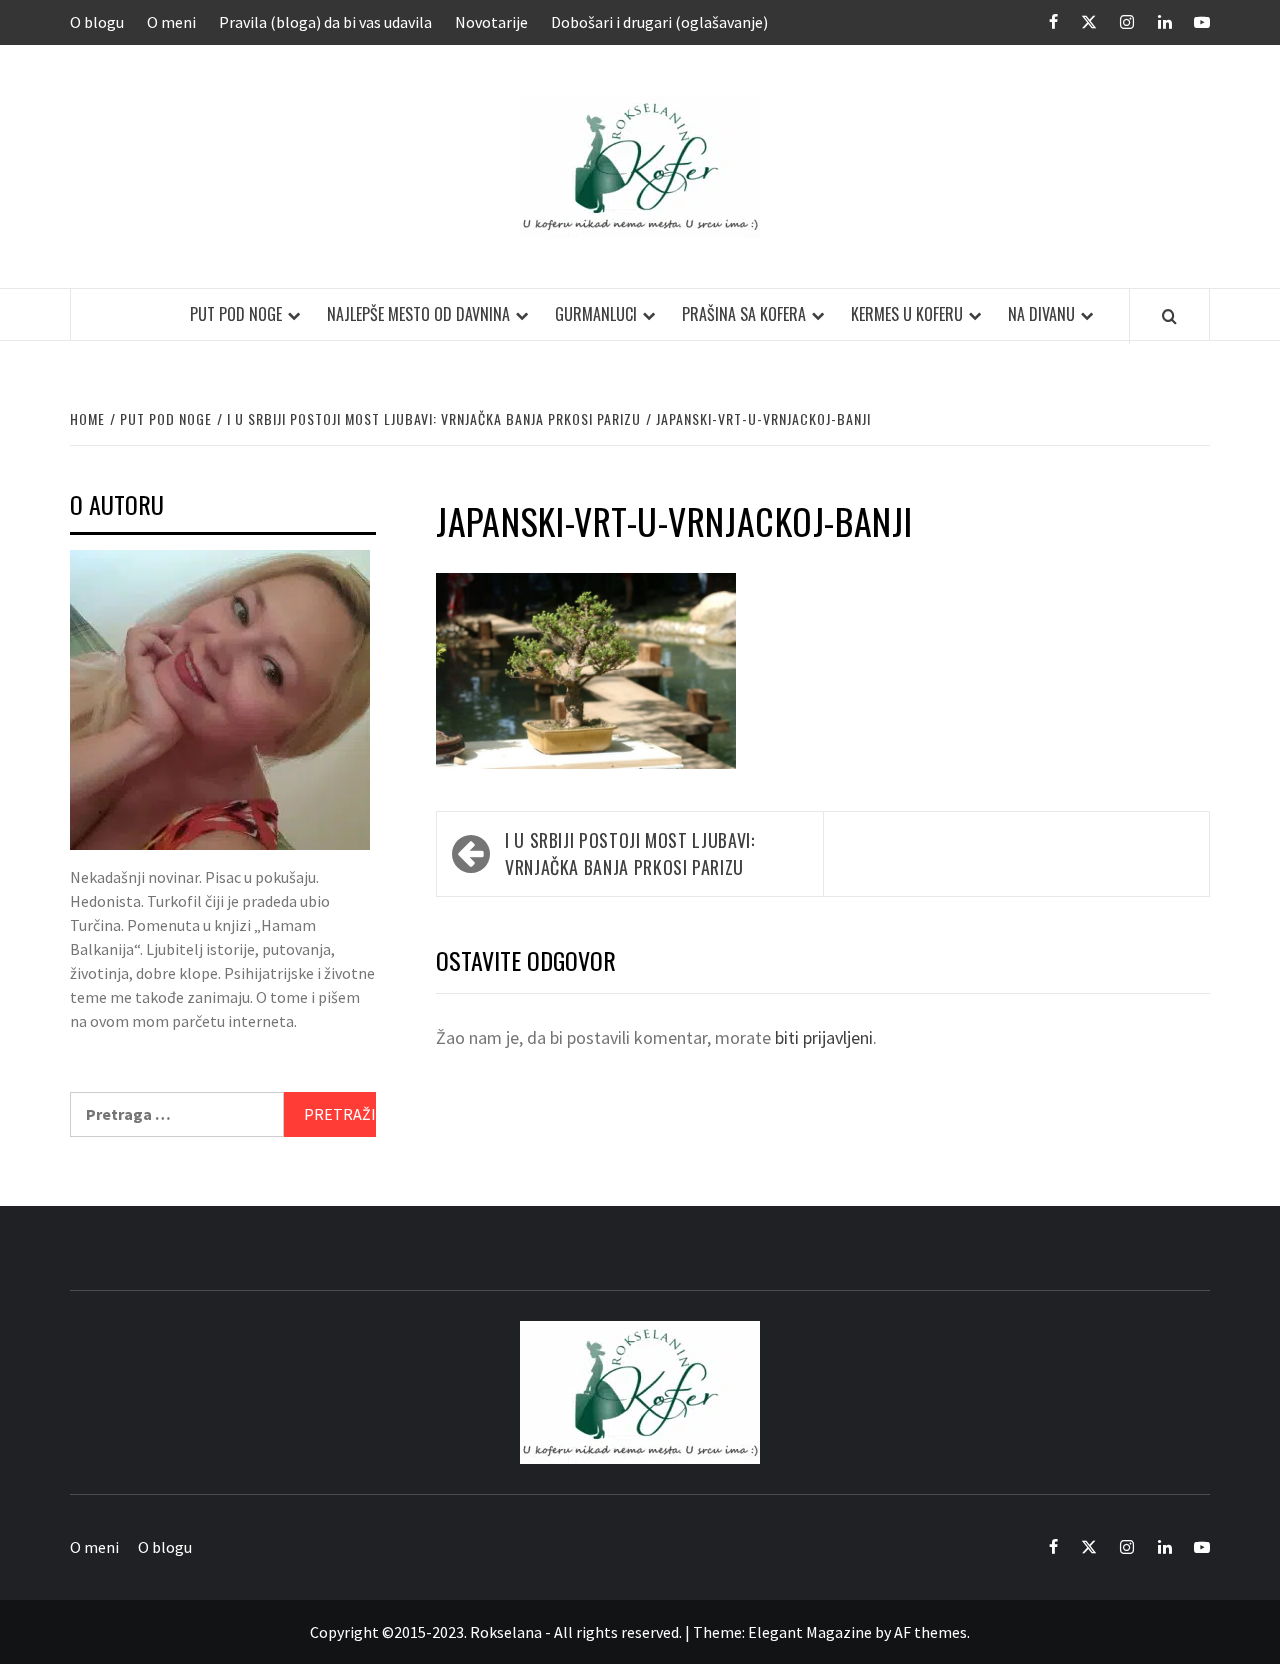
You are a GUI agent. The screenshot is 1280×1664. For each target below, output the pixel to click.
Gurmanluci (596, 314)
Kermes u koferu (907, 314)
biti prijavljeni (824, 1037)
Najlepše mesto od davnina (418, 314)
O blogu (97, 22)
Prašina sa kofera (744, 314)
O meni (171, 22)
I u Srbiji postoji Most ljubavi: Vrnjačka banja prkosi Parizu (629, 853)
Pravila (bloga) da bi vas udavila (325, 22)
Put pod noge (236, 314)
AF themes (930, 1632)
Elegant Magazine (810, 1632)
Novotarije (491, 22)
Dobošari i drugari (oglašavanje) (659, 22)
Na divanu (1041, 314)
